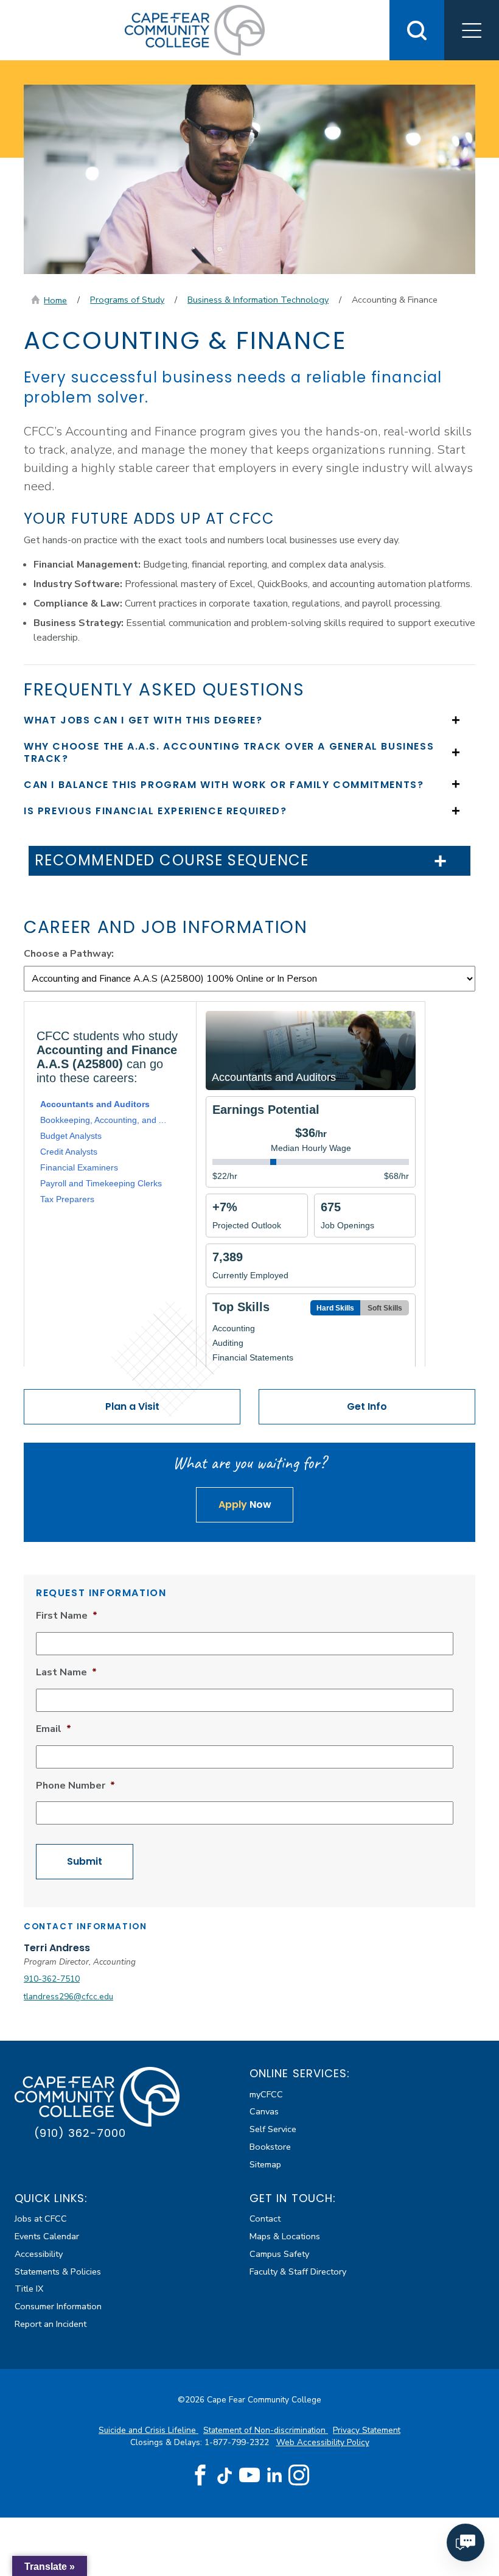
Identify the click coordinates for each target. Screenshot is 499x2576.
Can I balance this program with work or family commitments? (224, 785)
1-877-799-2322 (238, 2442)
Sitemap (265, 2164)
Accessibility (39, 2254)
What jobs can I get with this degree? (143, 720)
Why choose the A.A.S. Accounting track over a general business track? (229, 752)
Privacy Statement (367, 2430)
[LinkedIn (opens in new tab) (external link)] (274, 2475)
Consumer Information (58, 2306)
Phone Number (75, 1786)
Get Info (367, 1406)
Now (245, 1504)
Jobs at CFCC (41, 2219)
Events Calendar (47, 2236)
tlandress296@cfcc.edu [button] (68, 1997)
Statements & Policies (58, 2272)
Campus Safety (279, 2254)
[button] (472, 30)
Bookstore (270, 2147)
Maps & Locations (285, 2236)
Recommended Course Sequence (172, 861)
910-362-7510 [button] (52, 1979)
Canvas (264, 2111)
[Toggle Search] (417, 30)
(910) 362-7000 (80, 2133)
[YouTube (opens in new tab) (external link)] (249, 2476)
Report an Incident (51, 2324)
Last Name (66, 1673)
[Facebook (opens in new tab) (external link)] (200, 2476)
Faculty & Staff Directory (298, 2272)
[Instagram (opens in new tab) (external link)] (299, 2476)
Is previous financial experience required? (155, 811)
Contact (265, 2219)
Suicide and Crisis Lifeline (148, 2430)
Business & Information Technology (258, 300)
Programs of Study (127, 300)
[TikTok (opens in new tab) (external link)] (225, 2475)
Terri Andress (57, 1948)
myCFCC (266, 2094)
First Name (67, 1616)
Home (55, 300)
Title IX (29, 2289)
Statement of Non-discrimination (266, 2430)
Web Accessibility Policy (323, 2442)
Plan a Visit (132, 1406)
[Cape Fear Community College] (195, 29)
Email (54, 1729)
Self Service (273, 2129)
